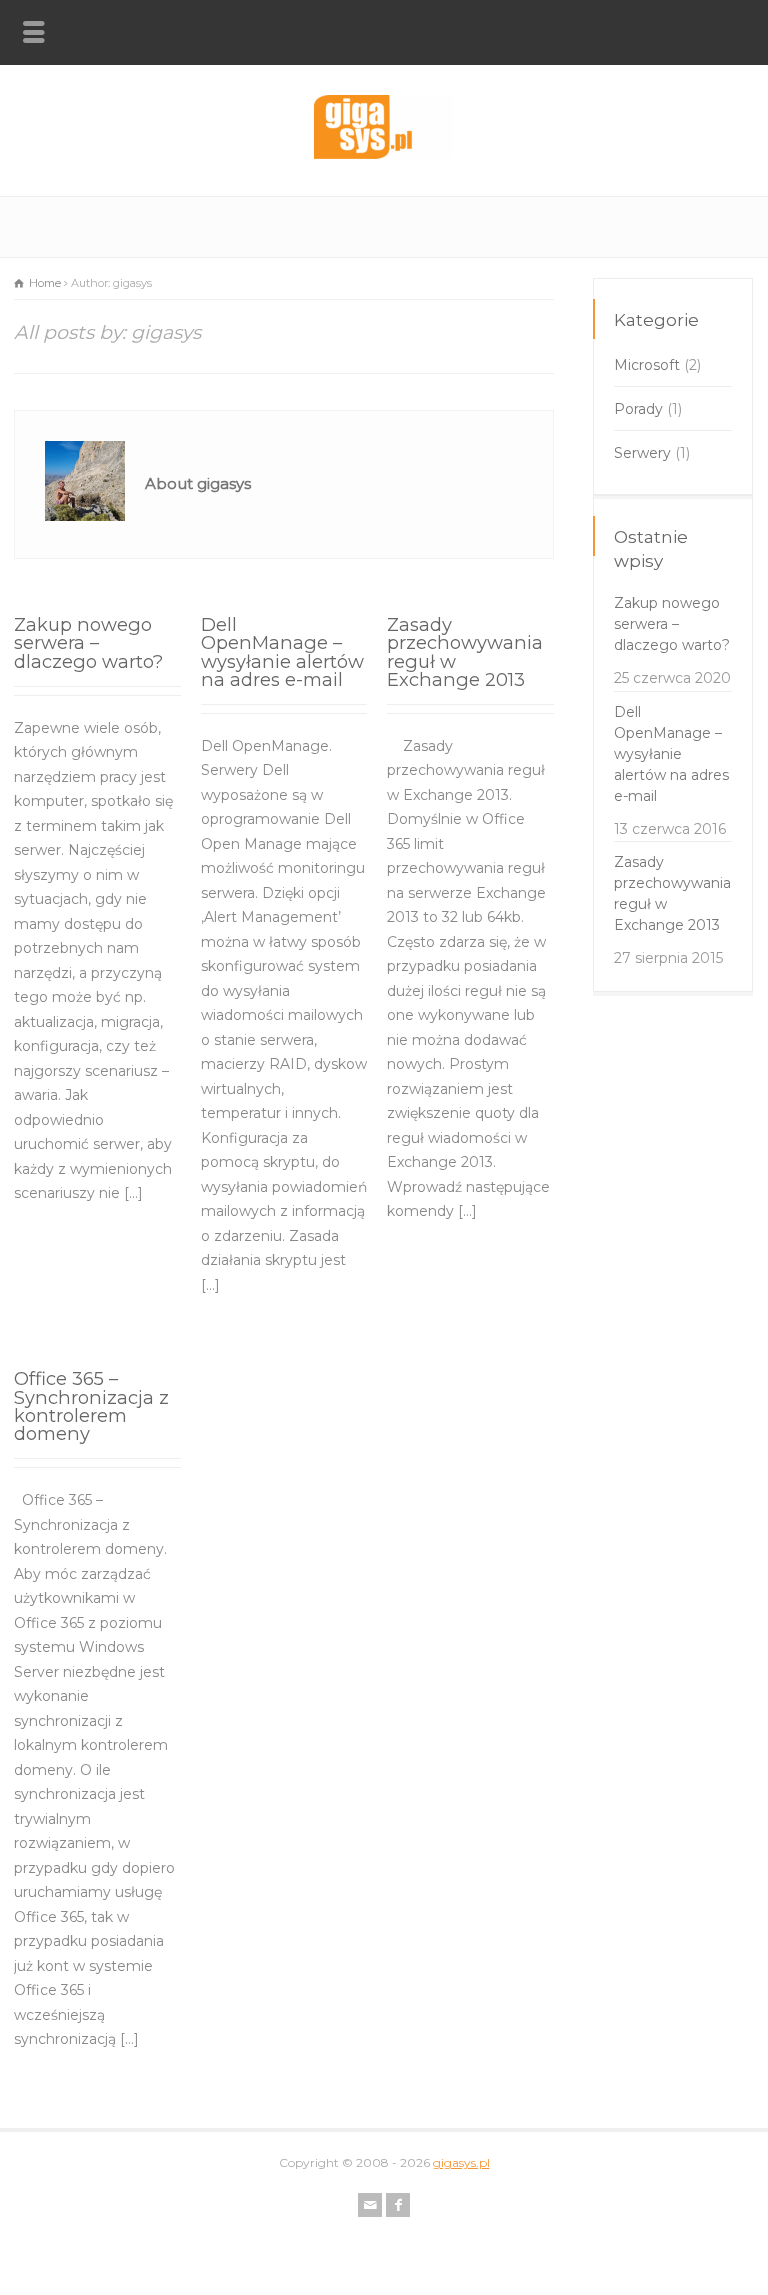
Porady (638, 409)
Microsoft (647, 365)
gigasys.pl (461, 2162)
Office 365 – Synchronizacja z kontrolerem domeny (91, 1406)
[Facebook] (398, 2205)
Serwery (642, 453)
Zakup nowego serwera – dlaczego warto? (88, 642)
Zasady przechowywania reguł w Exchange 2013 (465, 652)
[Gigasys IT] (384, 154)
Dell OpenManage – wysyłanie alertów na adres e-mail (282, 652)
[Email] (370, 2205)
